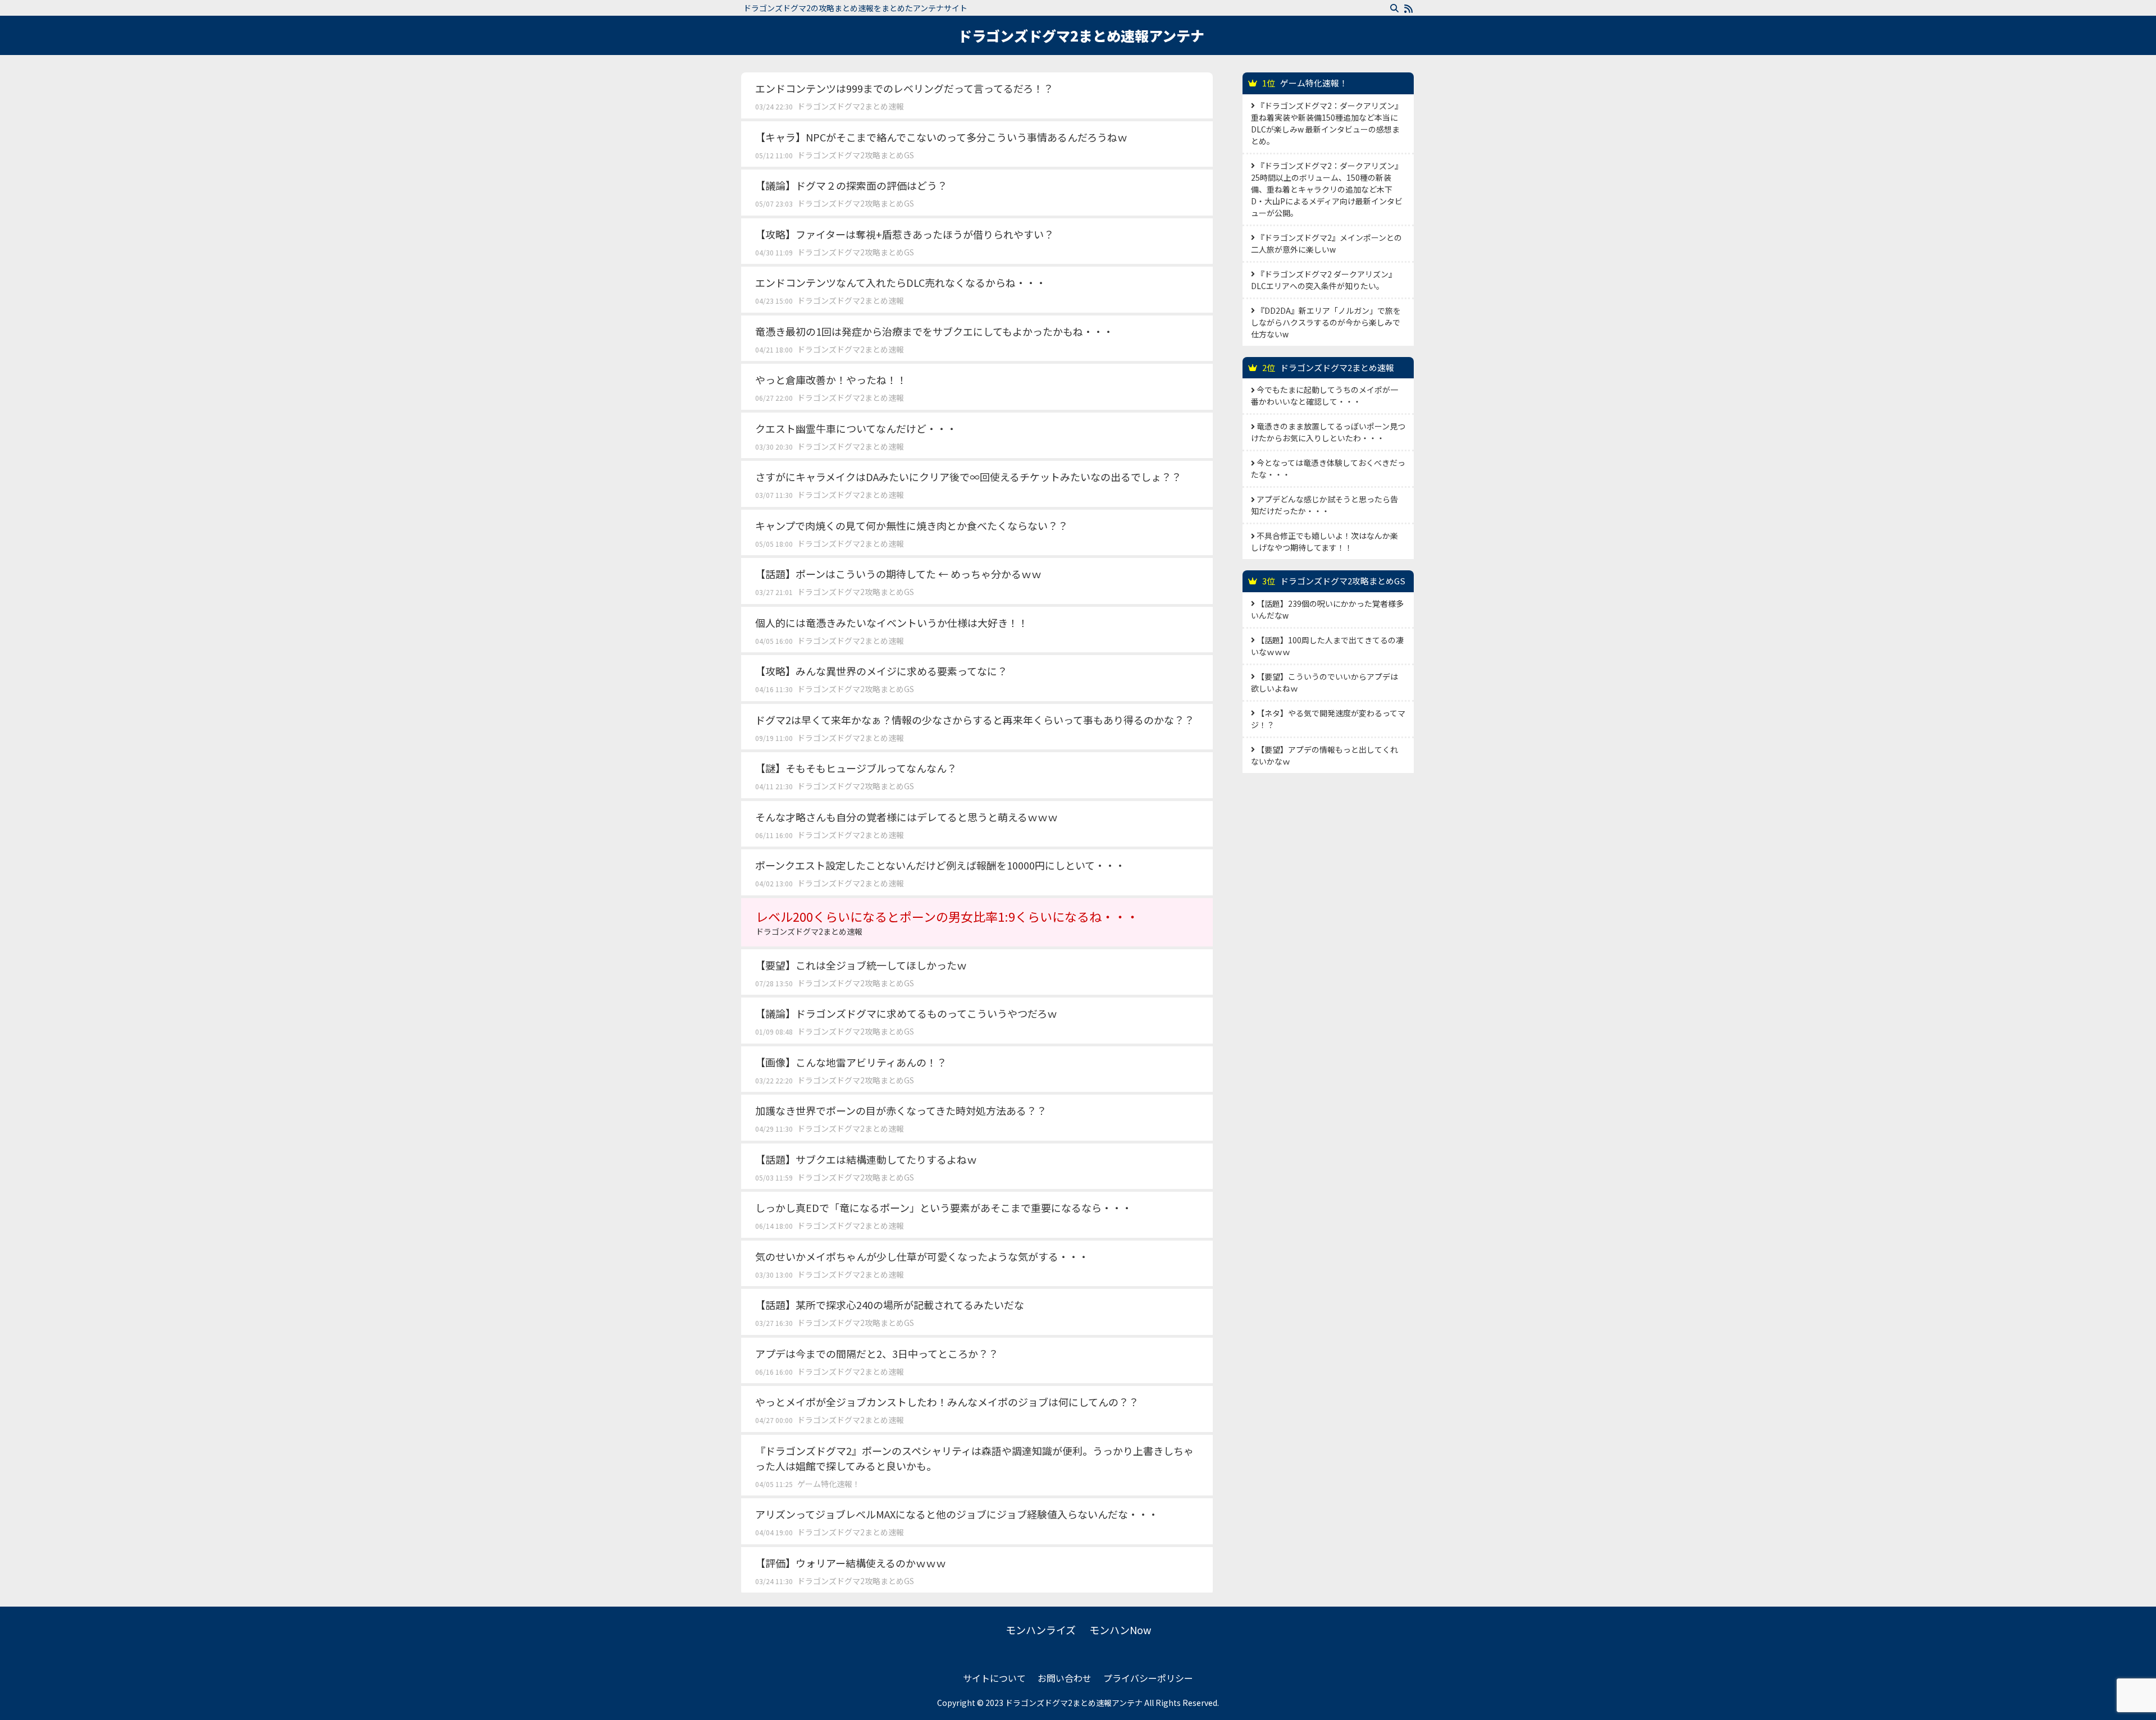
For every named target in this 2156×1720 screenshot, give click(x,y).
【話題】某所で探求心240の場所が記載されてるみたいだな (890, 1305)
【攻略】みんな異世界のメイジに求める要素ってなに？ (881, 671)
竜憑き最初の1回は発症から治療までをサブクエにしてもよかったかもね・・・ (934, 331)
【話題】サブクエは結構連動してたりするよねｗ (866, 1159)
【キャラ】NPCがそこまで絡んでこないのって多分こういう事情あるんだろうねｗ (941, 137)
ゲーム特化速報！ (829, 1484)
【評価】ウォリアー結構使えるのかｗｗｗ (851, 1563)
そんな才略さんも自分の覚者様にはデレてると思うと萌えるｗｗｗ (906, 817)
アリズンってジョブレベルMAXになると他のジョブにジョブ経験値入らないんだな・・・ (957, 1514)
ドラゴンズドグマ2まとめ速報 (851, 106)
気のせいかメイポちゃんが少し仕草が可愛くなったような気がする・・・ (922, 1256)
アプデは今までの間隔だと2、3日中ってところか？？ (877, 1353)
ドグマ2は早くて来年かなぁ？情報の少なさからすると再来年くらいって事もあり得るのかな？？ (975, 720)
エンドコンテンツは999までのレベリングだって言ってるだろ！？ (904, 88)
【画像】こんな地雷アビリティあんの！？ (851, 1062)
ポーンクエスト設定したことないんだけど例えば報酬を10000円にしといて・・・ (940, 865)
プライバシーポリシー (1148, 1678)
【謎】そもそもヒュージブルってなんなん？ (856, 768)
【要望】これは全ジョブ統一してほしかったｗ (861, 965)
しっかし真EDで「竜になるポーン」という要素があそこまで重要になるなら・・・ (944, 1207)
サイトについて (994, 1678)
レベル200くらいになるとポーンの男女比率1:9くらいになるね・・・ (947, 922)
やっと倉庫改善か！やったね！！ (831, 379)
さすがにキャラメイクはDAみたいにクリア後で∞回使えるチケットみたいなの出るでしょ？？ (968, 477)
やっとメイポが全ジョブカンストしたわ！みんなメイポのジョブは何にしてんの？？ (947, 1402)
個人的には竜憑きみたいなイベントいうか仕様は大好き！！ (892, 623)
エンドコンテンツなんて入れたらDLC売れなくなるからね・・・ (901, 282)
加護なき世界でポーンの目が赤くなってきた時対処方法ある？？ (901, 1110)
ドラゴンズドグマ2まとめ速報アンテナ (1081, 35)
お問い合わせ (1065, 1678)
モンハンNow (1120, 1630)
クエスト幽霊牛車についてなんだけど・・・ (856, 428)
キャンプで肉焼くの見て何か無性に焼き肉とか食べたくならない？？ (912, 525)
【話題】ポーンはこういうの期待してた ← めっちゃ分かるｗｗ (898, 574)
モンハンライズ (1041, 1630)
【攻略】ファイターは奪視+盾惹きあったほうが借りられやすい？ (905, 234)
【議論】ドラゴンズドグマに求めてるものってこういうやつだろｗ (906, 1013)
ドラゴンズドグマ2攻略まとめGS (856, 155)
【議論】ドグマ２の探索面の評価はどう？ (851, 185)
